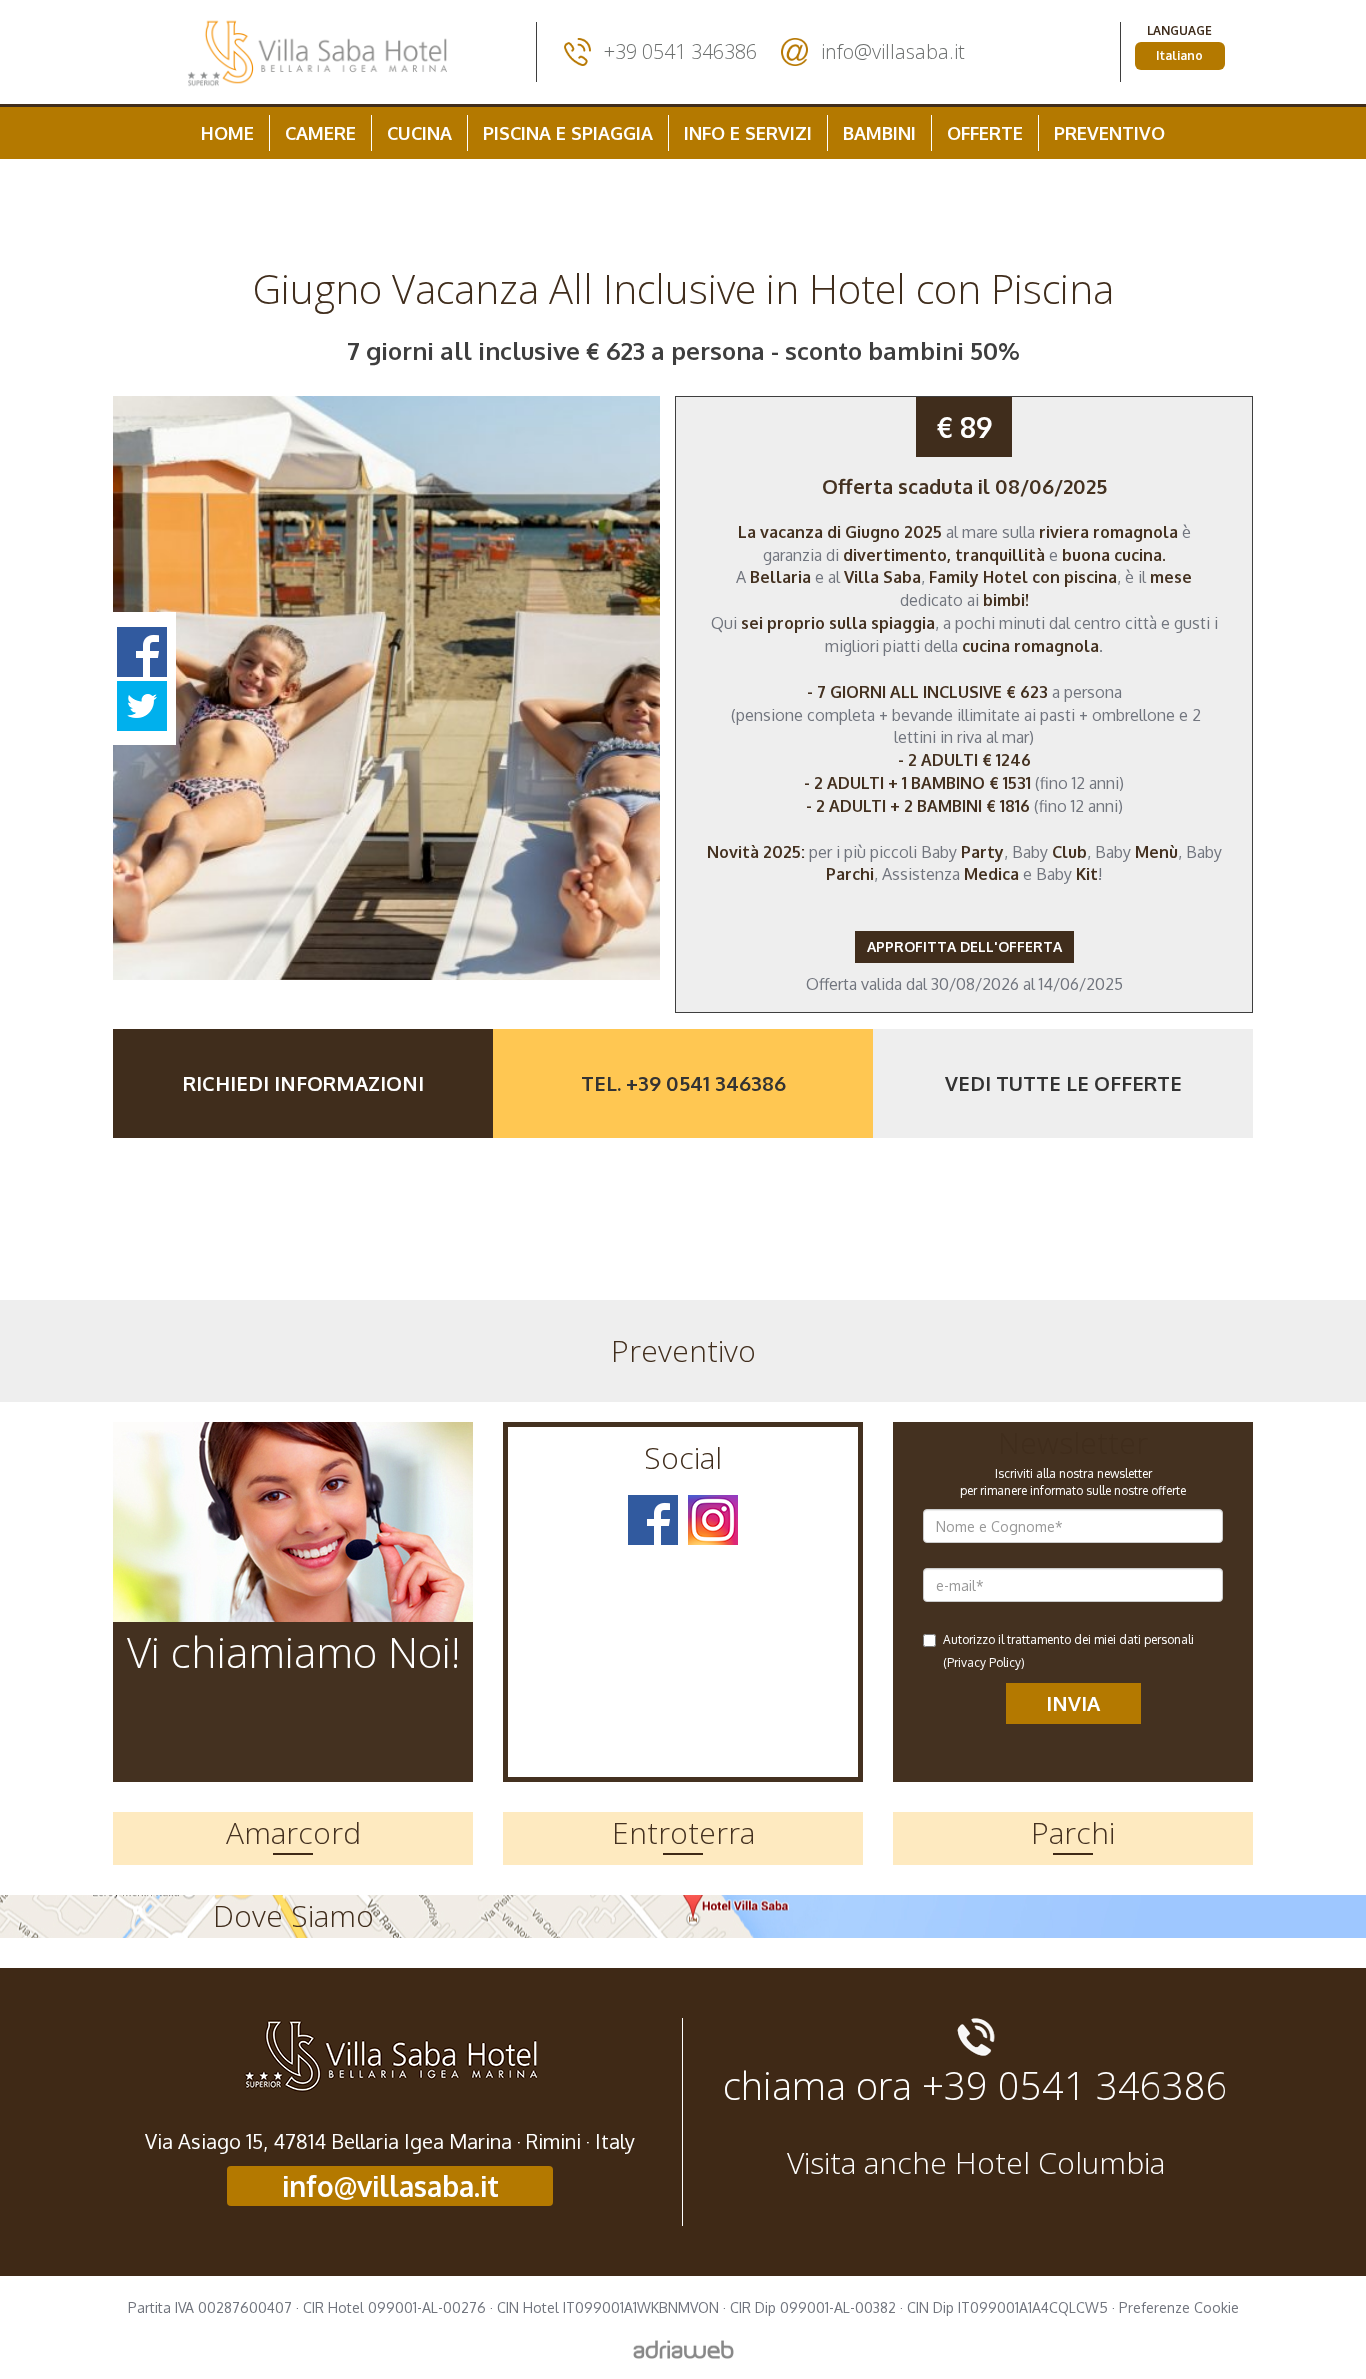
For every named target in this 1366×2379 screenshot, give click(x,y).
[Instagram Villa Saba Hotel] (713, 1520)
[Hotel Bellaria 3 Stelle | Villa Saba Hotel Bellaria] (317, 52)
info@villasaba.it (893, 51)
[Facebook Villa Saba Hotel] (653, 1520)
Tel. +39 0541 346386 (683, 1083)
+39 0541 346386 (680, 51)
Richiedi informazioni (303, 1083)
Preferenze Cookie (1179, 2307)
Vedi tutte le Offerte (1063, 1083)
